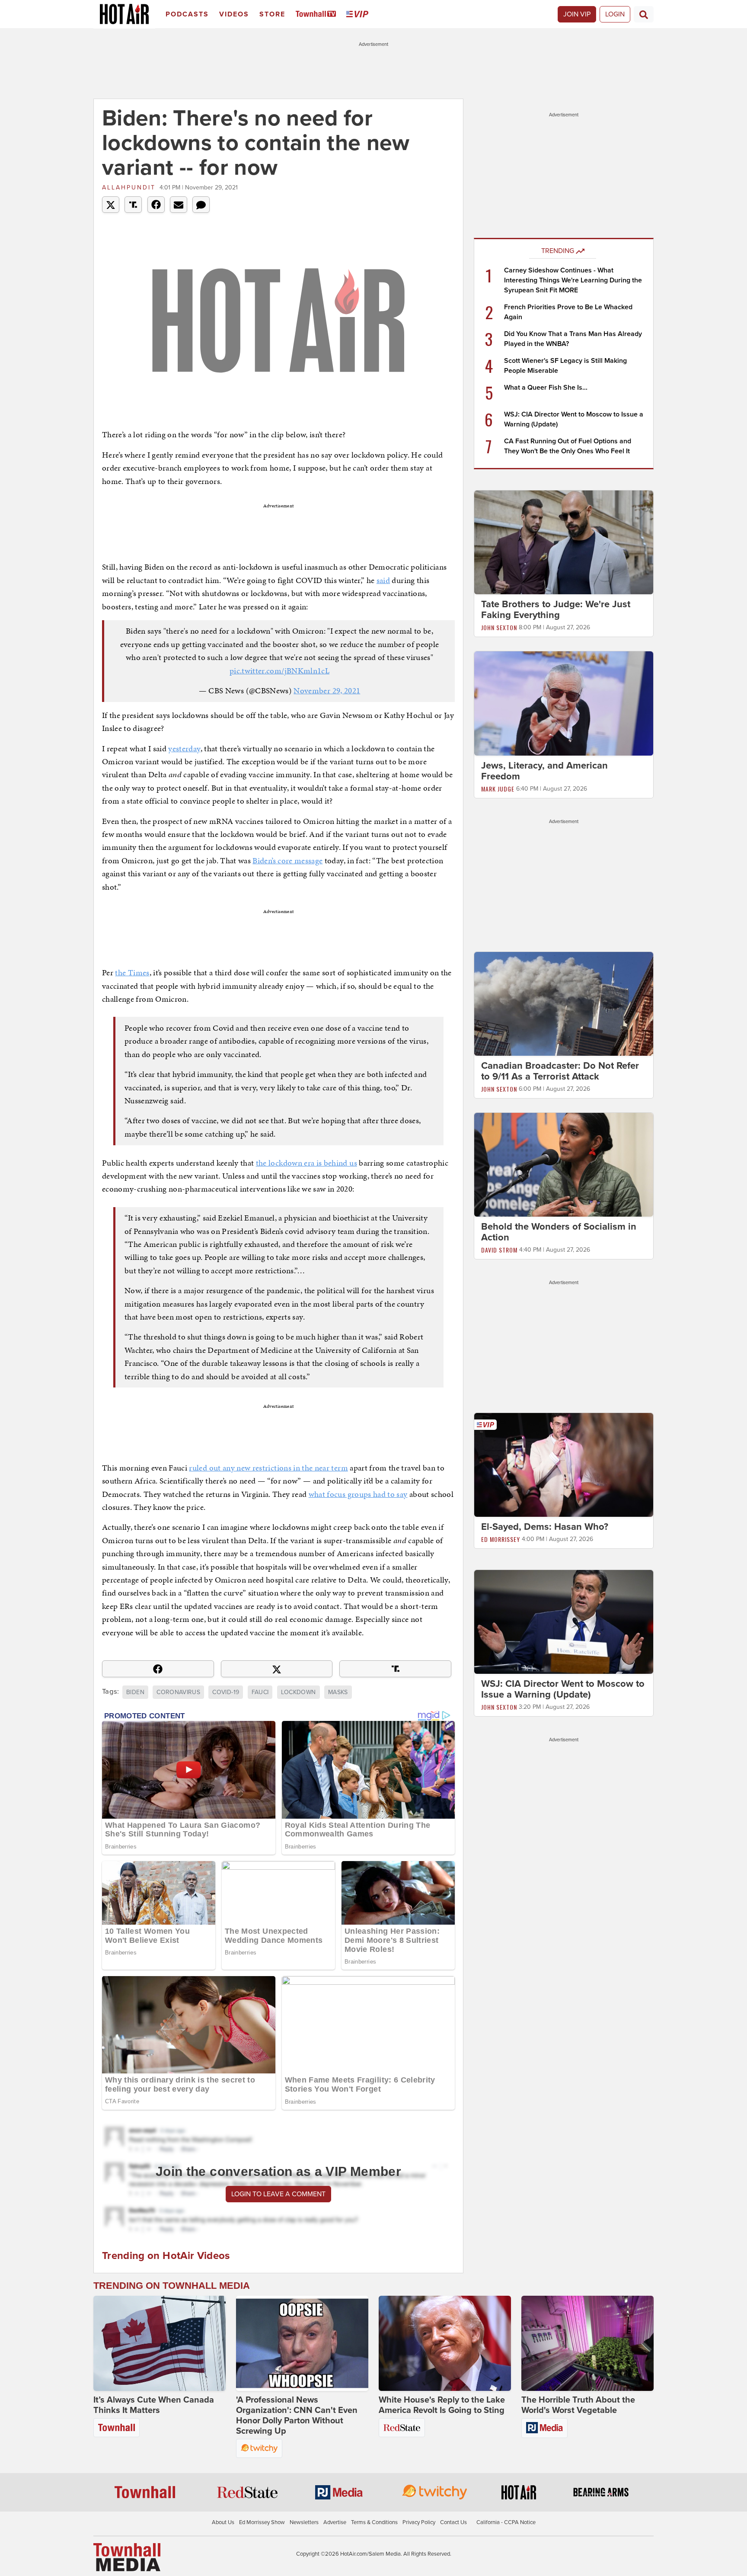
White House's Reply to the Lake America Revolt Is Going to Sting (442, 2405)
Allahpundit (129, 187)
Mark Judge (498, 789)
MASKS (338, 1692)
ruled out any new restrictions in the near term (268, 1468)
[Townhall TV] (318, 14)
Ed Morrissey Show (262, 2522)
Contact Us (453, 2522)
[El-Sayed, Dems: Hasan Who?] (564, 1464)
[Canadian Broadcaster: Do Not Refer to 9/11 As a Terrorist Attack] (564, 1003)
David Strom (499, 1250)
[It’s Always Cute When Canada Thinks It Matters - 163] (160, 2343)
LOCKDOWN (298, 1692)
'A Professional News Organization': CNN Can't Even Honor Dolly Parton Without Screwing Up (297, 2416)
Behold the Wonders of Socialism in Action (559, 1232)
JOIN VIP (577, 14)
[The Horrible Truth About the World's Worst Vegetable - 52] (587, 2343)
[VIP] (359, 14)
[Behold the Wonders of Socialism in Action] (564, 1164)
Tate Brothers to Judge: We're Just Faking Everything (556, 610)
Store (272, 14)
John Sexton (499, 627)
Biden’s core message (287, 860)
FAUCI (260, 1692)
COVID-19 (226, 1692)
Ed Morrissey (501, 1539)
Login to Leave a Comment (278, 2194)
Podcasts (187, 14)
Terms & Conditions (374, 2522)
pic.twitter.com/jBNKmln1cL (279, 671)
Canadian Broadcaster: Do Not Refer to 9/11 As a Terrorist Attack (560, 1071)
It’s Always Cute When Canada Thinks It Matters (154, 2405)
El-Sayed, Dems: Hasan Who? (545, 1527)
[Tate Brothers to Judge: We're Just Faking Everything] (564, 542)
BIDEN (135, 1692)
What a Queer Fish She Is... (546, 388)
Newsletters (304, 2522)
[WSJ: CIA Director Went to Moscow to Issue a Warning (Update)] (564, 1621)
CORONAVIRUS (178, 1692)
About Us (223, 2522)
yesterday (184, 748)
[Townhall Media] (127, 2557)
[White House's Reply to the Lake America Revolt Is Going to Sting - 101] (445, 2343)
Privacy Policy (419, 2522)
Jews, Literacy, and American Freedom (544, 771)
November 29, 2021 (327, 690)
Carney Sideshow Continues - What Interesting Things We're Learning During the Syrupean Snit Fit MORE (573, 280)
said (383, 580)
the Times (132, 972)
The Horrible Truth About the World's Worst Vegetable (578, 2405)
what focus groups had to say (358, 1494)
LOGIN (615, 14)
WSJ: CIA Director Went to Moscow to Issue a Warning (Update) (563, 1689)
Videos (234, 14)
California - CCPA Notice (506, 2522)
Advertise (335, 2522)
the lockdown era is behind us (306, 1163)
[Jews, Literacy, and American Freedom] (564, 703)
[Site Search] (644, 14)
